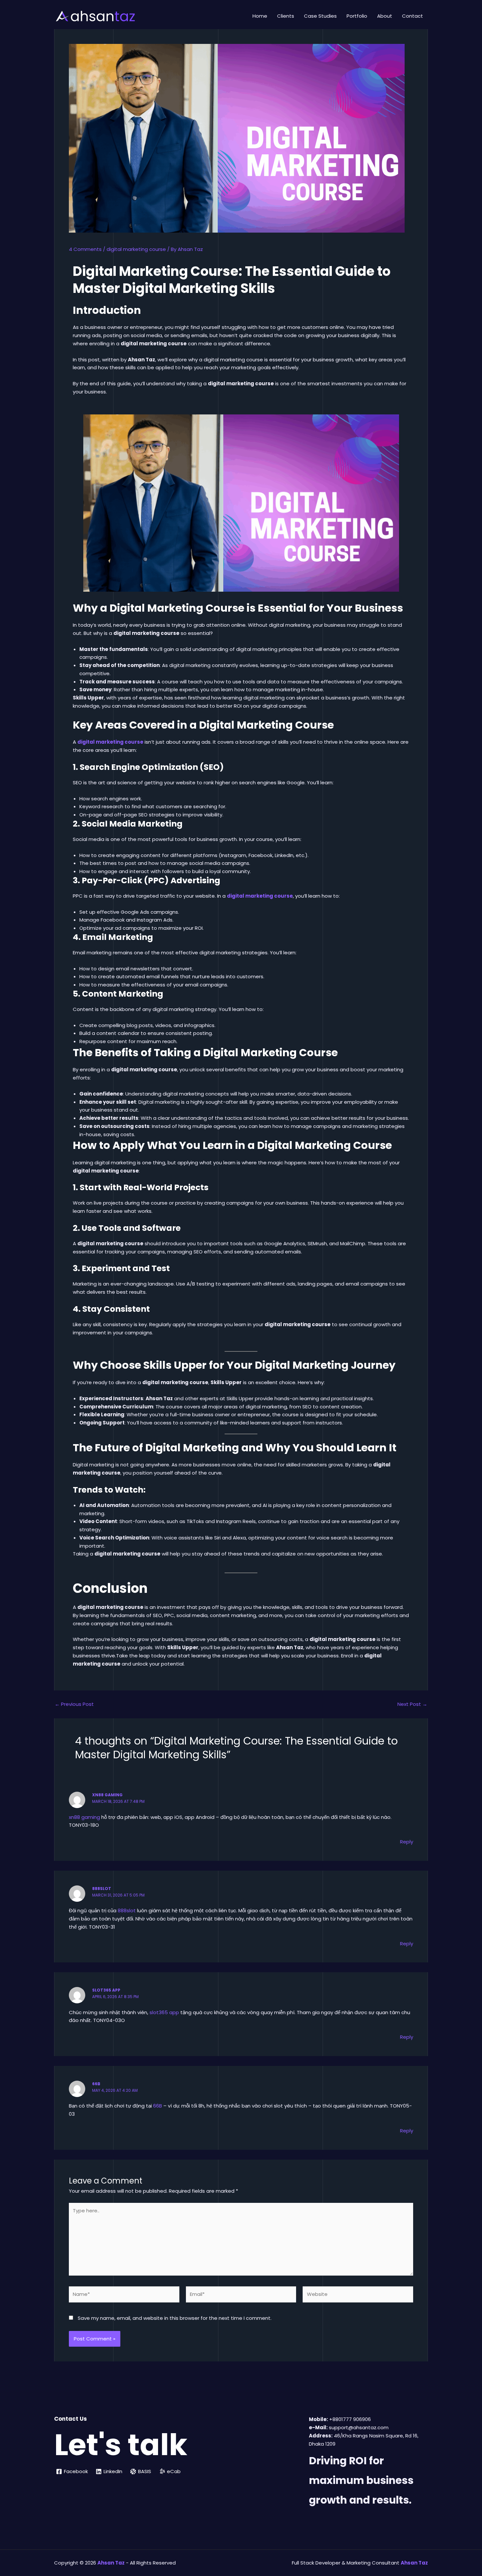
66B (96, 2084)
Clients (286, 16)
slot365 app (106, 1990)
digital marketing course (136, 249)
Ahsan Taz (414, 2563)
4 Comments (85, 249)
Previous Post (74, 1704)
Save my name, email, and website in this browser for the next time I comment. (175, 2318)
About (385, 16)
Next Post (412, 1704)
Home (260, 16)
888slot (102, 1889)
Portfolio (357, 16)
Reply (407, 1842)
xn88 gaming (107, 1795)
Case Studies (320, 16)
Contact (412, 16)
